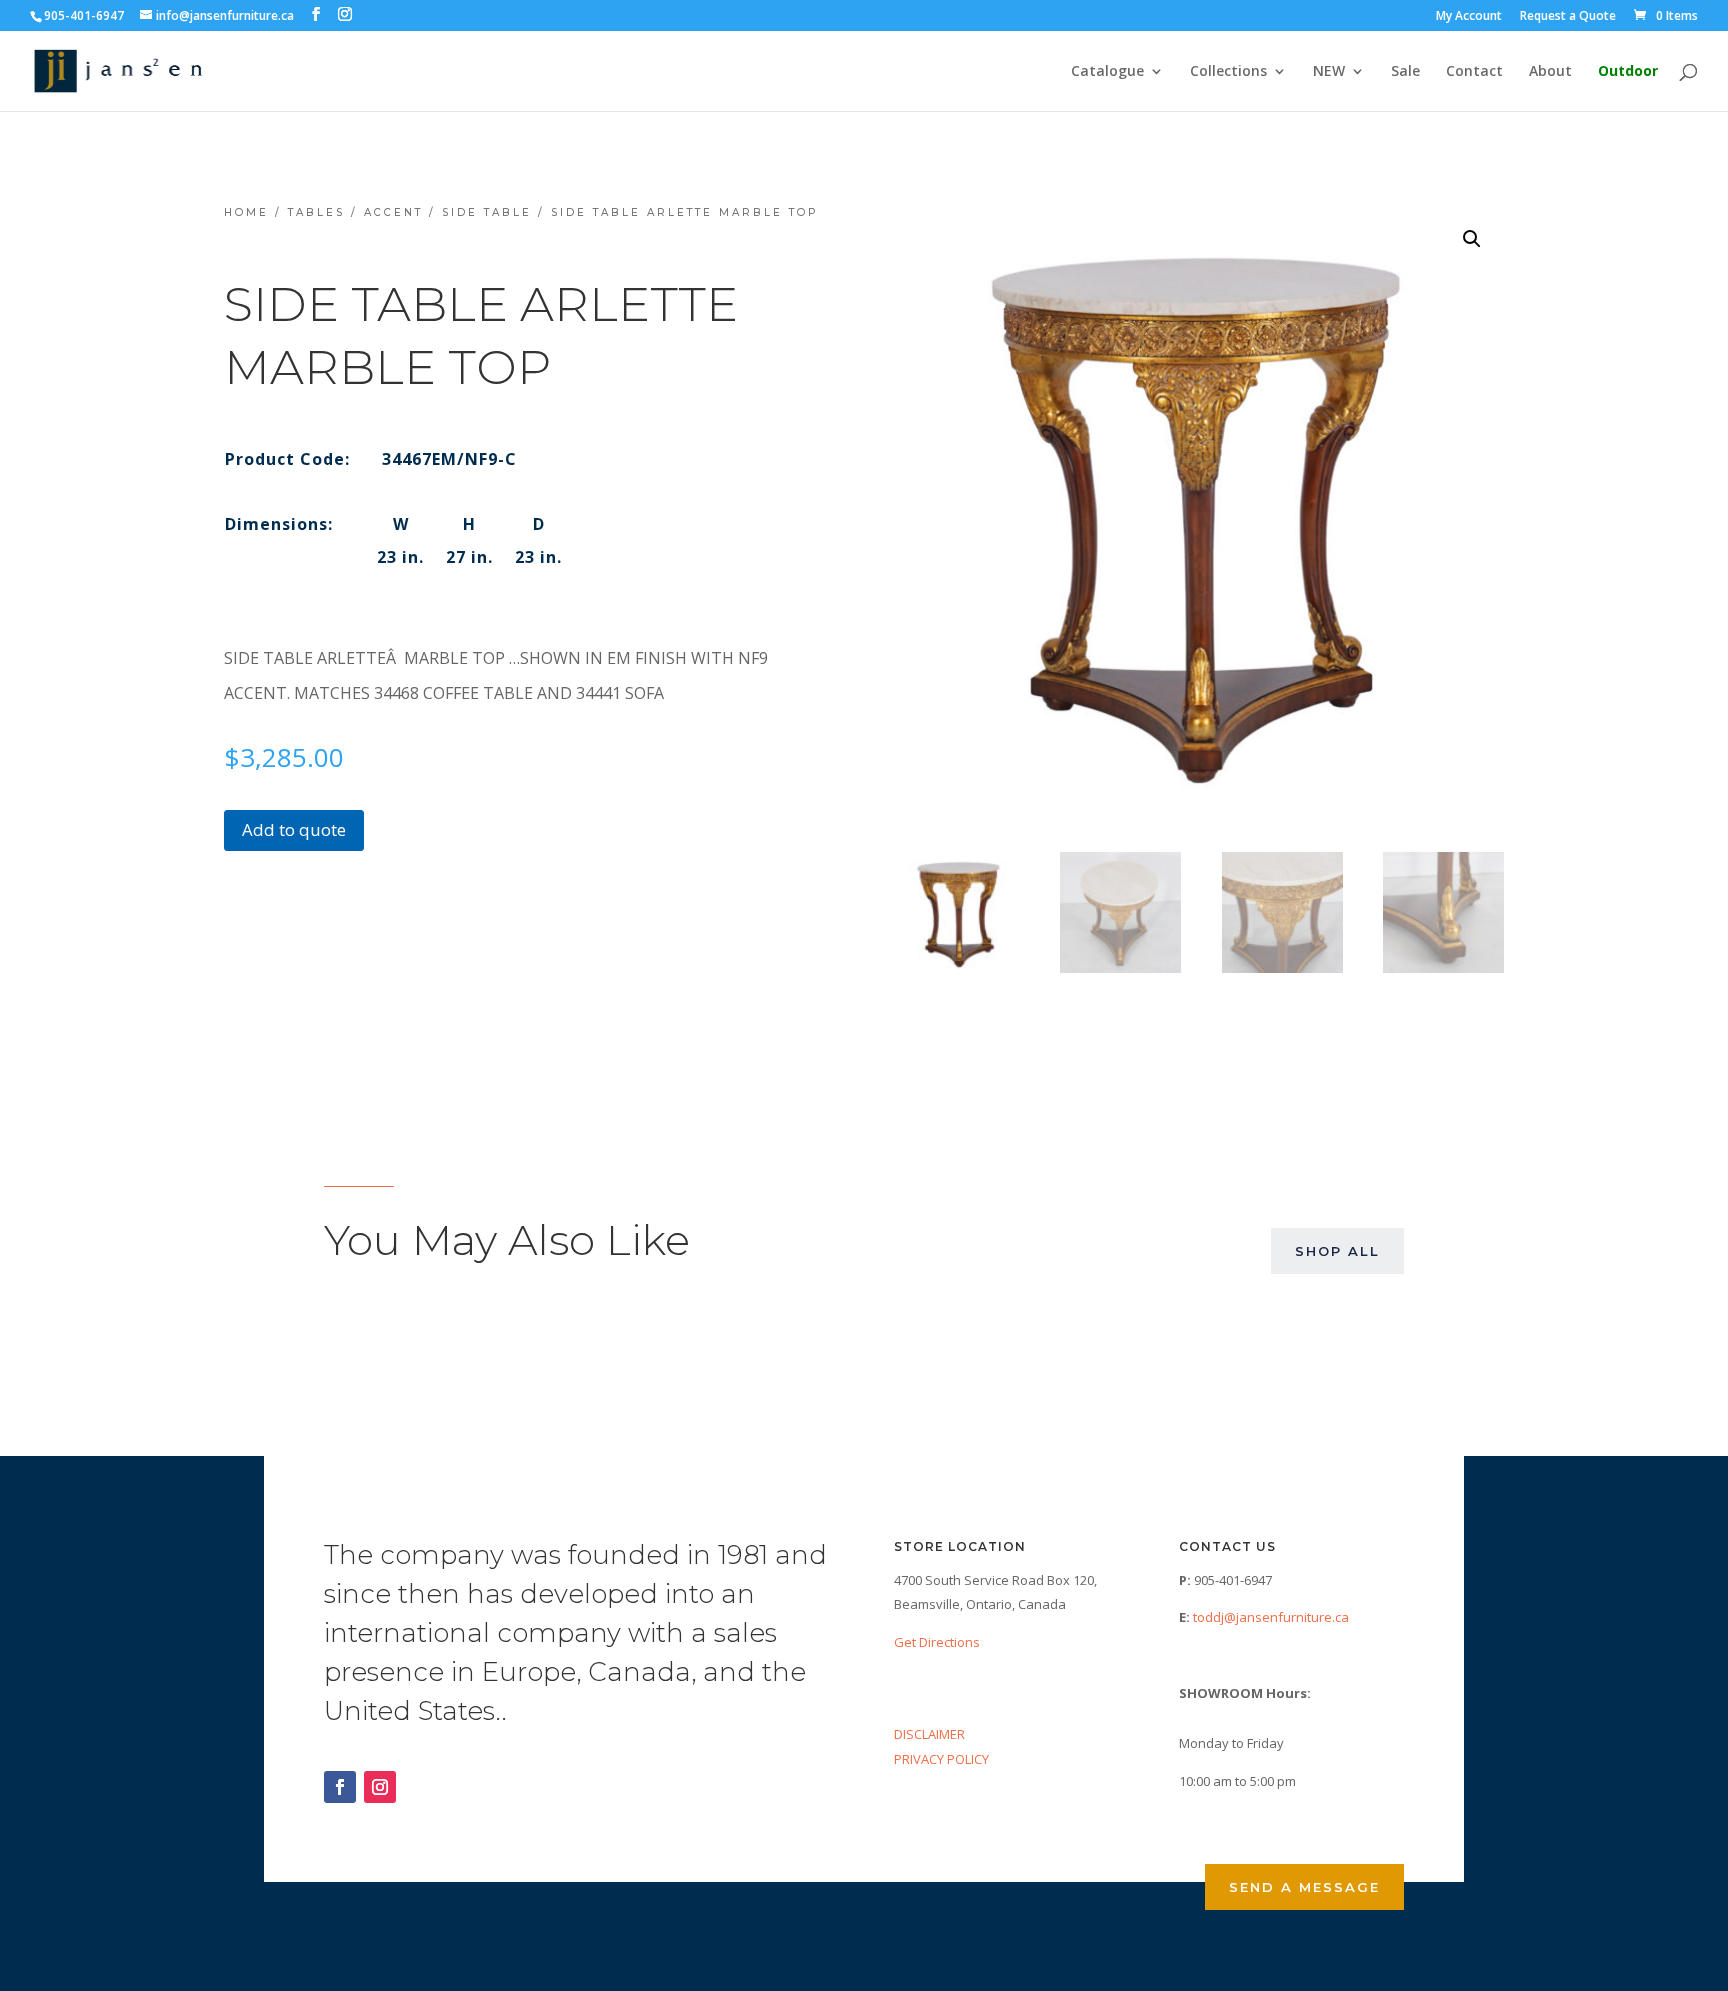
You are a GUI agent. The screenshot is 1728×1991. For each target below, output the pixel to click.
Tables (316, 212)
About (1550, 72)
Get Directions (937, 1642)
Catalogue (1107, 72)
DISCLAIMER (929, 1734)
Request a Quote (1568, 17)
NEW (1329, 72)
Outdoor (1628, 72)
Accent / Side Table (448, 212)
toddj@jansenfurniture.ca (1271, 1617)
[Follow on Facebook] (340, 1787)
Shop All (1337, 1251)
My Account (1469, 17)
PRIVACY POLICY (941, 1759)
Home (246, 212)
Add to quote (294, 829)
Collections (1228, 72)
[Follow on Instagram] (380, 1787)
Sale (1405, 72)
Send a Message (1304, 1887)
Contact (1474, 72)
